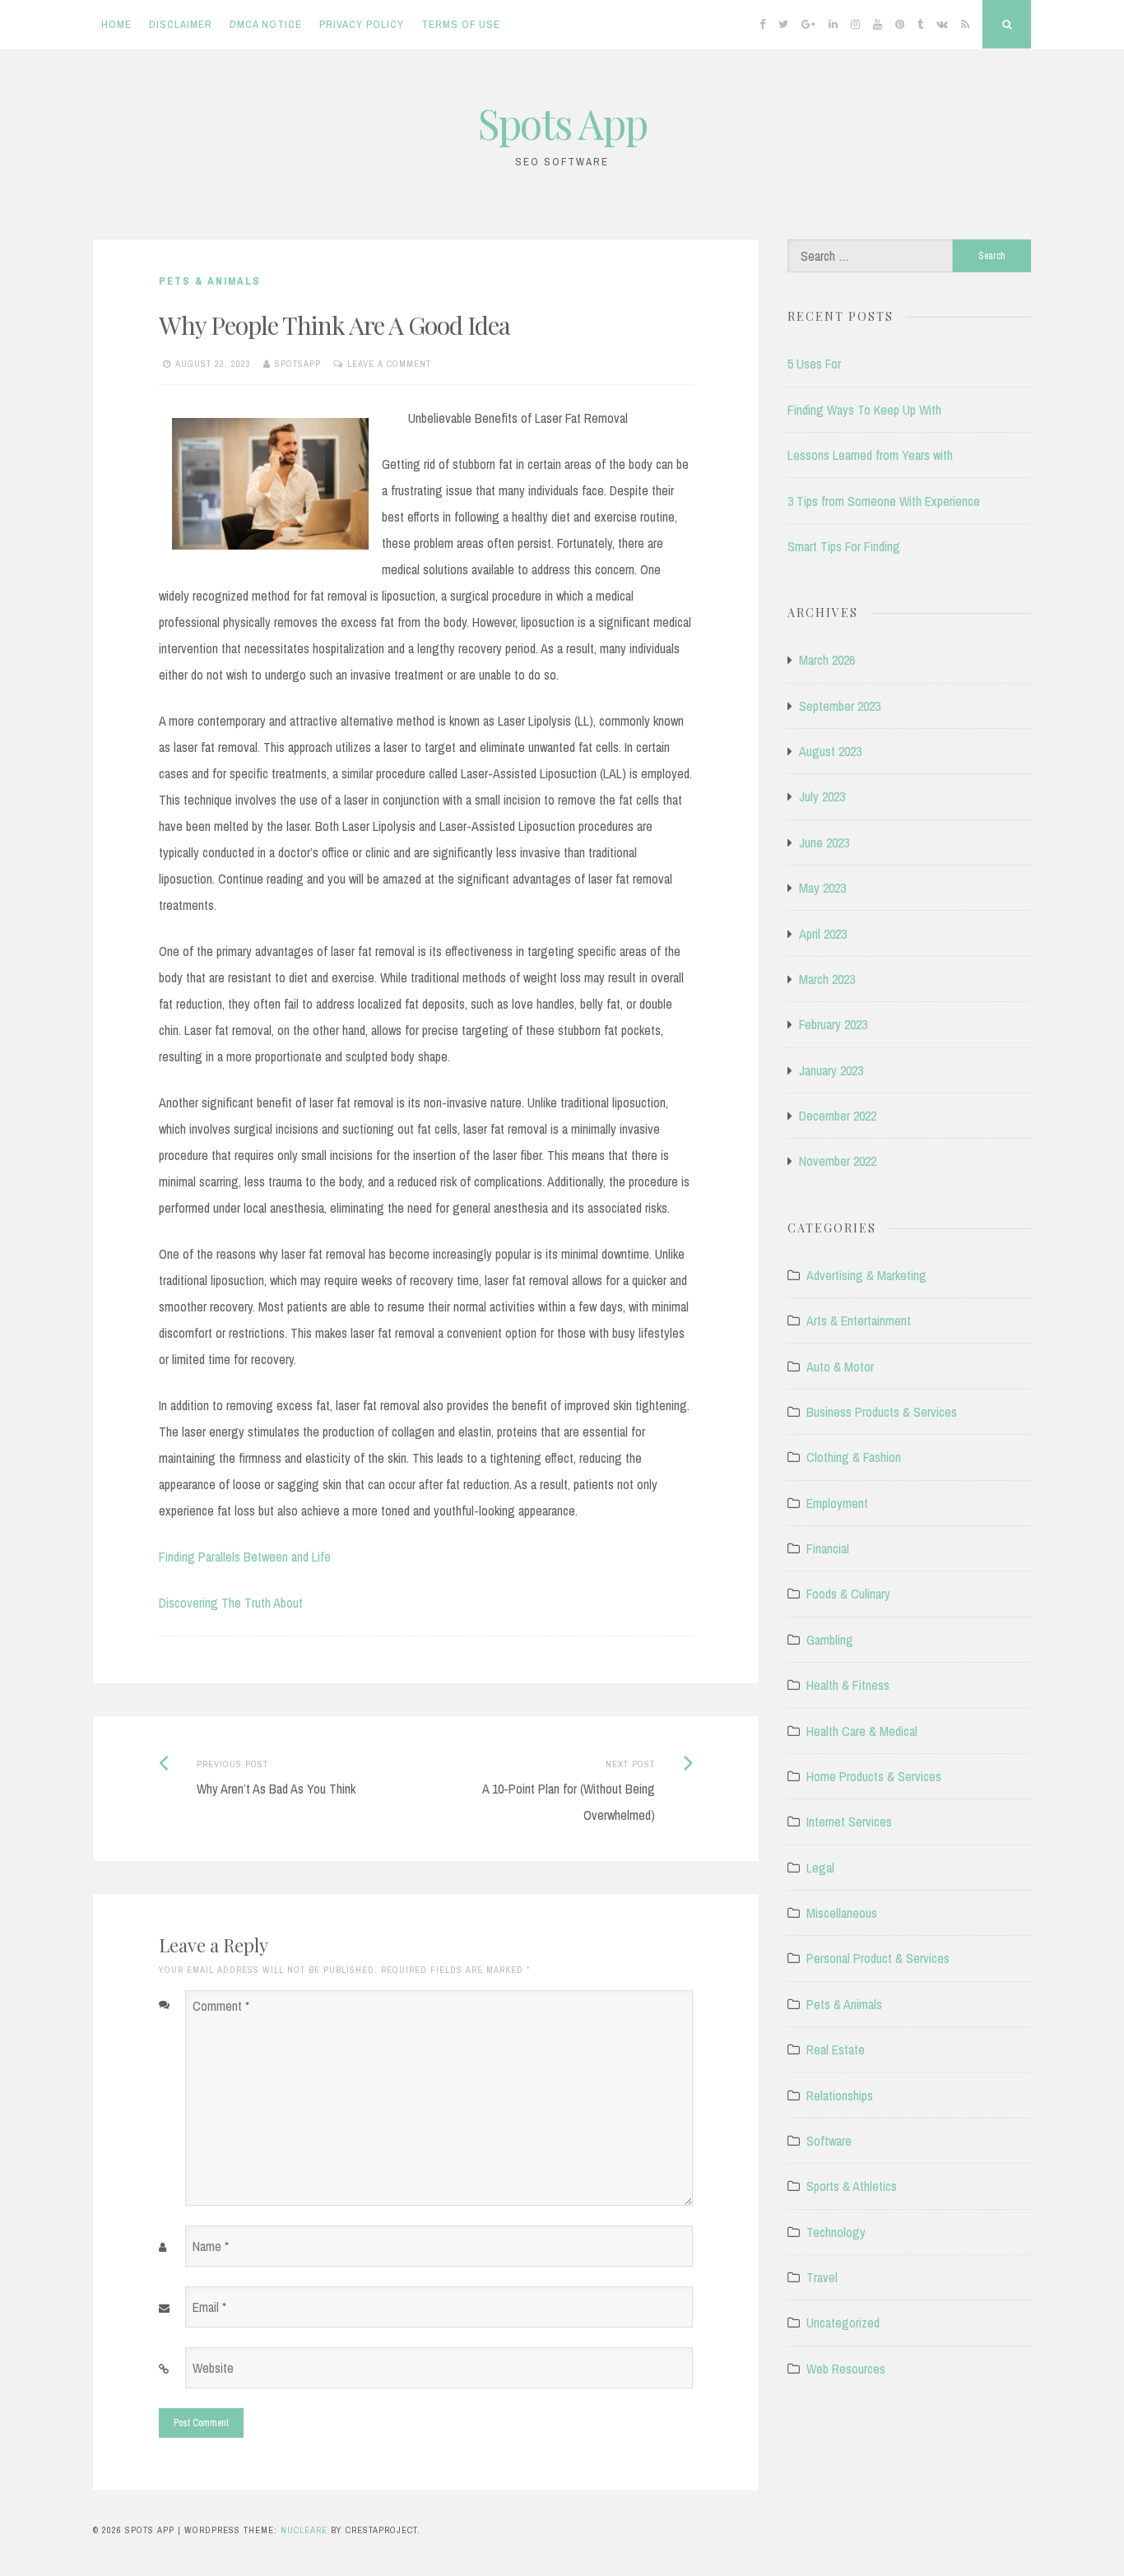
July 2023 (822, 796)
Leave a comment (389, 364)
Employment (837, 1503)
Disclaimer (181, 24)
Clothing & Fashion (854, 1457)
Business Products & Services (882, 1412)
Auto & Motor (840, 1367)
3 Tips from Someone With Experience (884, 501)
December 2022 (838, 1116)
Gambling (830, 1640)
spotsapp (298, 364)
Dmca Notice (266, 24)
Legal (820, 1868)
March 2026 (827, 660)
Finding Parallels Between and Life (245, 1557)
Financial (828, 1548)
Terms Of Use (461, 24)
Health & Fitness (848, 1685)
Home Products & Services (874, 1776)
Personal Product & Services (878, 1958)
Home (116, 24)
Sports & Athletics (852, 2186)
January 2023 (831, 1070)
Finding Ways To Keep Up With (864, 410)
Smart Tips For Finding (844, 546)
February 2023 (833, 1024)
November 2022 (838, 1161)
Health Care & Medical (862, 1731)
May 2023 (822, 888)
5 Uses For (814, 364)
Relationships (840, 2096)
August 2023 (830, 751)
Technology (836, 2232)
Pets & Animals (210, 281)
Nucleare (304, 2530)
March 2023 (827, 979)
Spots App (562, 123)
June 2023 (824, 842)
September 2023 (840, 706)
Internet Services (849, 1822)
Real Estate (836, 2049)
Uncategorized (843, 2323)
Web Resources (846, 2369)
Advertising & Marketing (866, 1275)
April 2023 (823, 934)
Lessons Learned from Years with (870, 455)
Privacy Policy (362, 24)
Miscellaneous (842, 1913)
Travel (822, 2277)
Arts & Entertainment (859, 1320)
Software (829, 2141)
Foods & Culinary (848, 1594)
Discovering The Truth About (231, 1603)
